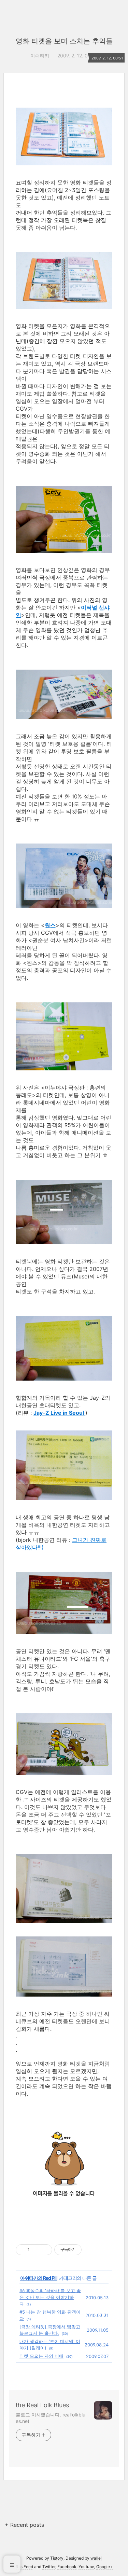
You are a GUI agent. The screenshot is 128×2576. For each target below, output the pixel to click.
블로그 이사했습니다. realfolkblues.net (51, 2418)
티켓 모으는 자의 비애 (41, 2356)
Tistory (57, 2558)
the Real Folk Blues (42, 2405)
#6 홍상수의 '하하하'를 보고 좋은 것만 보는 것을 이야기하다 (50, 2297)
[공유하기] (36, 2250)
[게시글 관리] (45, 2250)
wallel (96, 2558)
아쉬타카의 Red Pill (39, 2278)
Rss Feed (24, 2567)
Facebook (67, 2567)
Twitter (49, 2567)
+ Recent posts (24, 2525)
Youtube (86, 2567)
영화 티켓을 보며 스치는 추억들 (64, 41)
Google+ (104, 2567)
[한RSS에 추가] (64, 2205)
